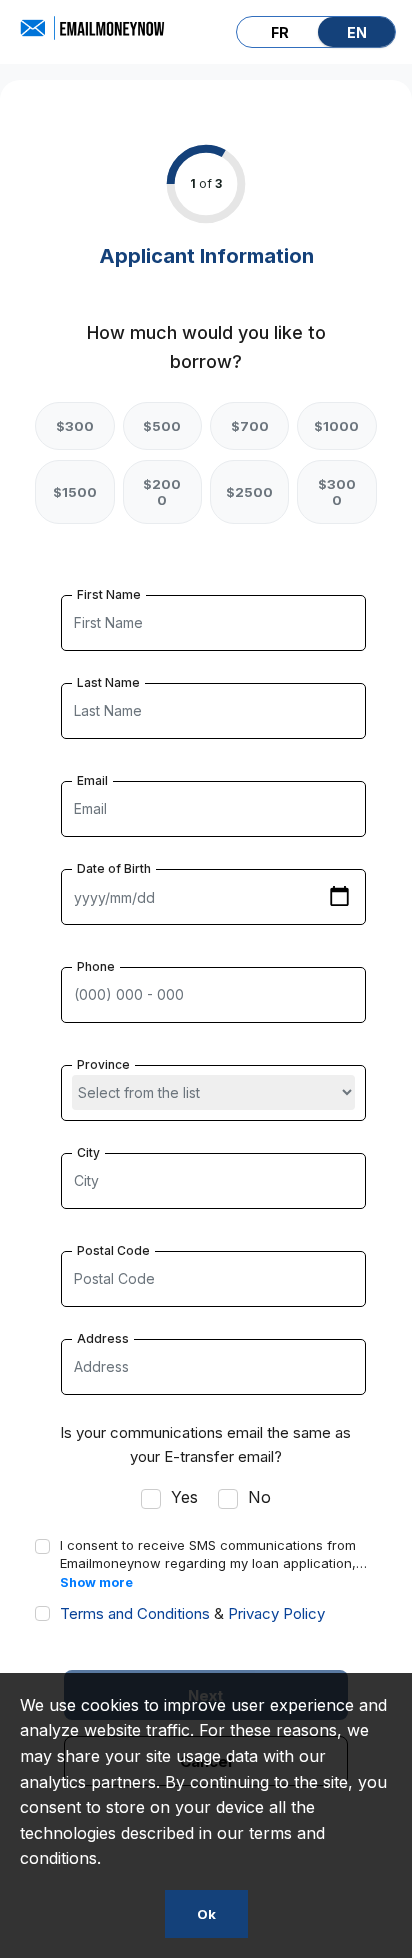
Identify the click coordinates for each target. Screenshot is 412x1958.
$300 (75, 426)
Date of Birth (114, 868)
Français (279, 32)
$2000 (162, 492)
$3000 (337, 492)
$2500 (249, 492)
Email (92, 780)
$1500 (75, 492)
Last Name (108, 682)
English (356, 32)
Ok (206, 1914)
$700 (250, 426)
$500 (162, 426)
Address (103, 1338)
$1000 (336, 426)
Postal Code (113, 1250)
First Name (109, 594)
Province (103, 1064)
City (88, 1152)
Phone (96, 966)
